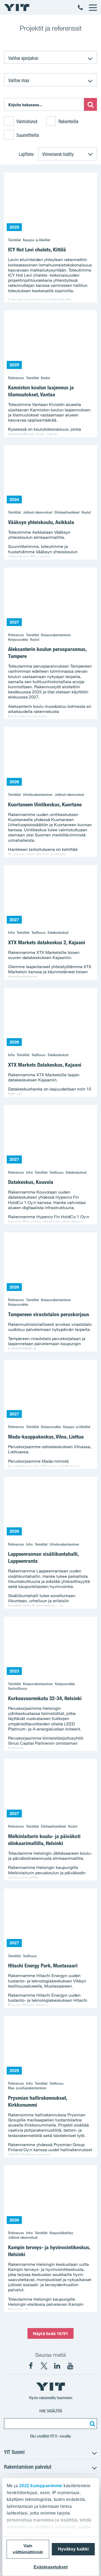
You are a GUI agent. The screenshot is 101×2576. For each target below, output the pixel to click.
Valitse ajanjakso (23, 58)
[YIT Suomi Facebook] (31, 2366)
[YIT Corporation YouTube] (70, 2366)
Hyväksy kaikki (73, 2549)
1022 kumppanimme (41, 2486)
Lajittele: (27, 154)
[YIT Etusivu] (17, 8)
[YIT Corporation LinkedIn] (57, 2366)
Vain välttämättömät (28, 2549)
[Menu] (93, 8)
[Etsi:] (90, 104)
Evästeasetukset (51, 2567)
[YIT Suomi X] (44, 2366)
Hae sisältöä (51, 2411)
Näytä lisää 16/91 (50, 2333)
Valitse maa (19, 80)
